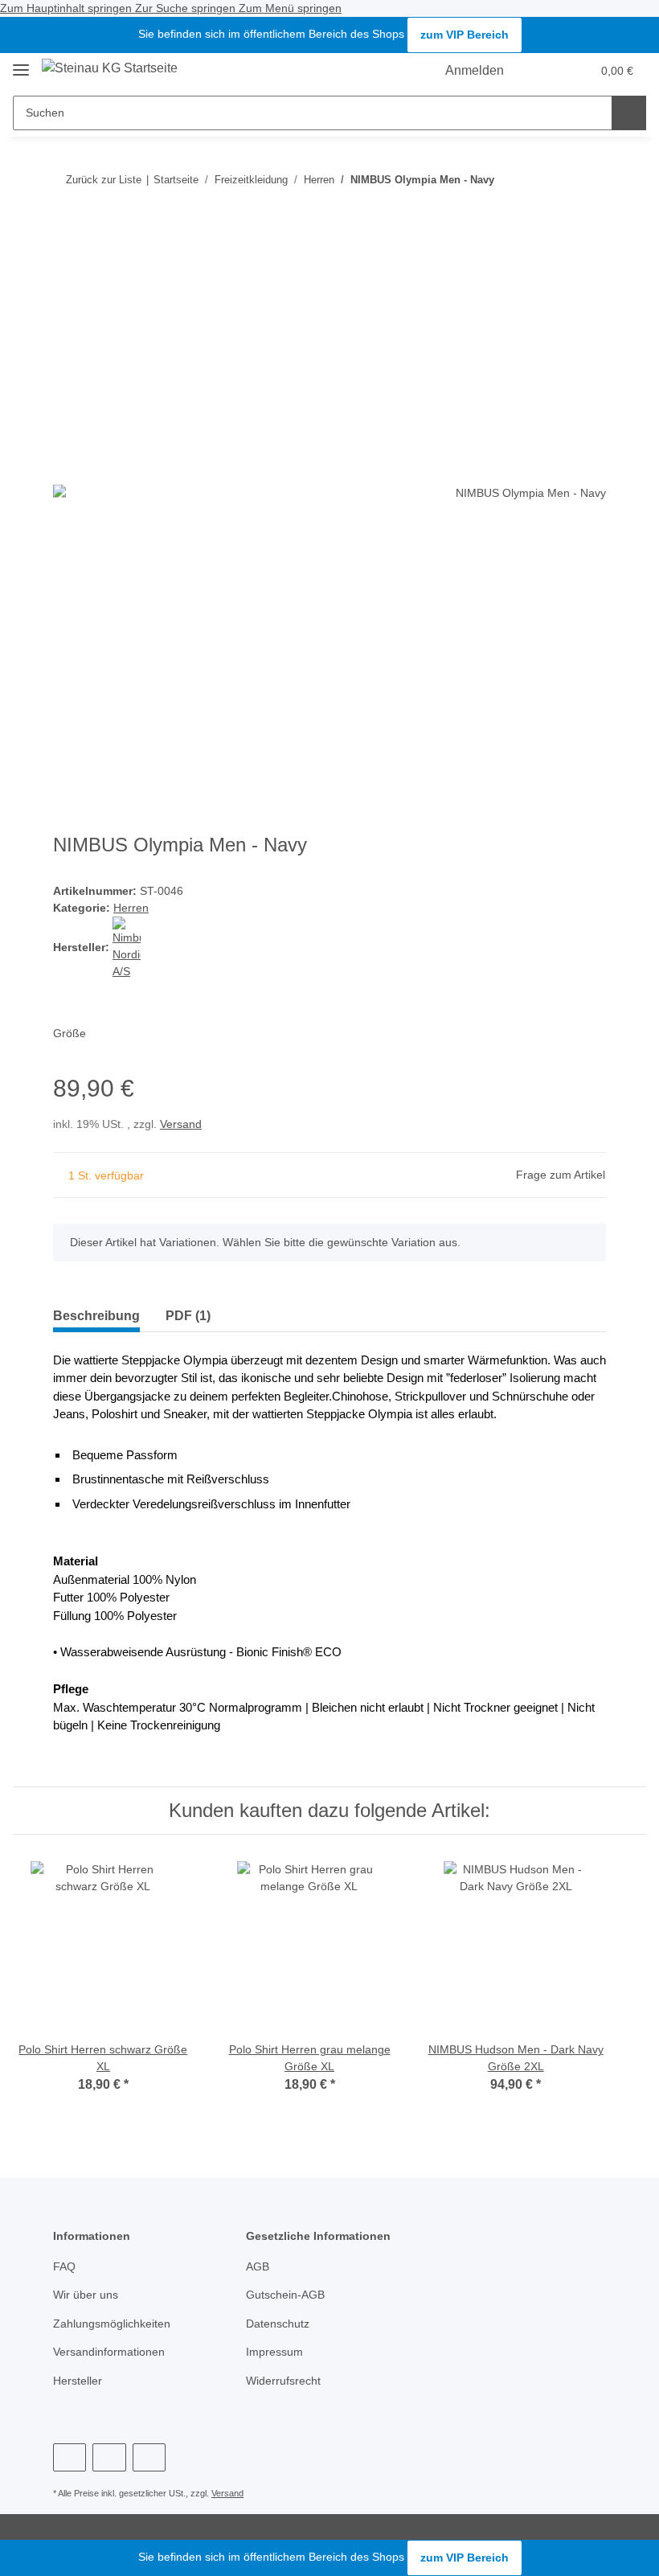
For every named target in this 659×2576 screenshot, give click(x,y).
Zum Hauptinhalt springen (68, 8)
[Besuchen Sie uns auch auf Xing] (109, 2457)
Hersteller (78, 2381)
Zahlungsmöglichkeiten (112, 2324)
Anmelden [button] (478, 70)
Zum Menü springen (290, 8)
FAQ (64, 2266)
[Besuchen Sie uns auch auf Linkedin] (149, 2457)
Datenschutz (278, 2324)
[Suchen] (629, 113)
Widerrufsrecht (283, 2381)
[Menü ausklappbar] (21, 63)
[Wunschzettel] (548, 71)
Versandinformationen (109, 2352)
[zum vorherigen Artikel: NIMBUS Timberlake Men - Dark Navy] (589, 180)
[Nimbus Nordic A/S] (127, 947)
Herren (131, 908)
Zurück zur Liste (104, 180)
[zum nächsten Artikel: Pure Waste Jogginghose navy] (554, 180)
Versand (181, 1124)
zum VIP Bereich (465, 35)
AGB (258, 2266)
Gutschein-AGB (285, 2295)
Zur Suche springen (187, 8)
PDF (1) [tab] (188, 1316)
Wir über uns (86, 2295)
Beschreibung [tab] (96, 1316)
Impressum (274, 2352)
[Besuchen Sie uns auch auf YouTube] (70, 2457)
